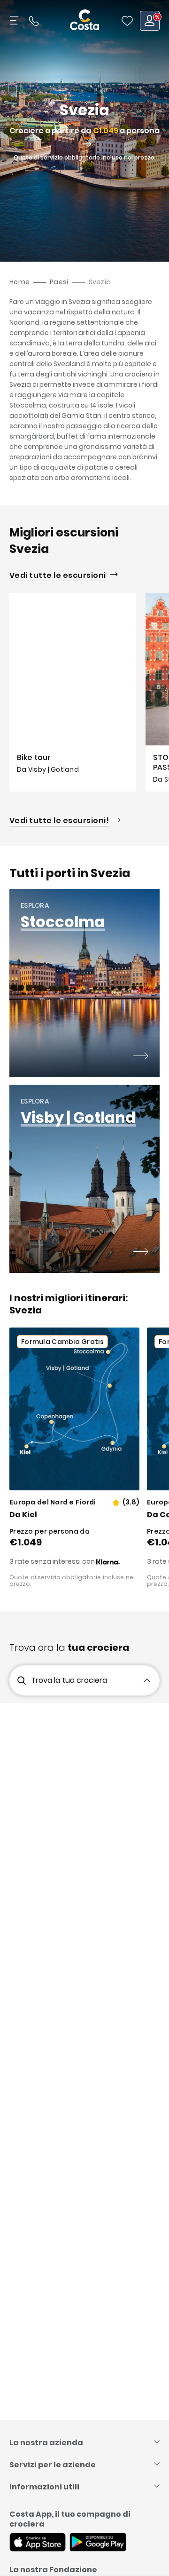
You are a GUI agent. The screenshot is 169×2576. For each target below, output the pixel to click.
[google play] (98, 2543)
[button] (127, 21)
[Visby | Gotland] (141, 1253)
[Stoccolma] (141, 1057)
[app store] (38, 2543)
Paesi (59, 282)
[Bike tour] (73, 692)
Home (19, 282)
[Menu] (15, 21)
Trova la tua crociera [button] (69, 1680)
